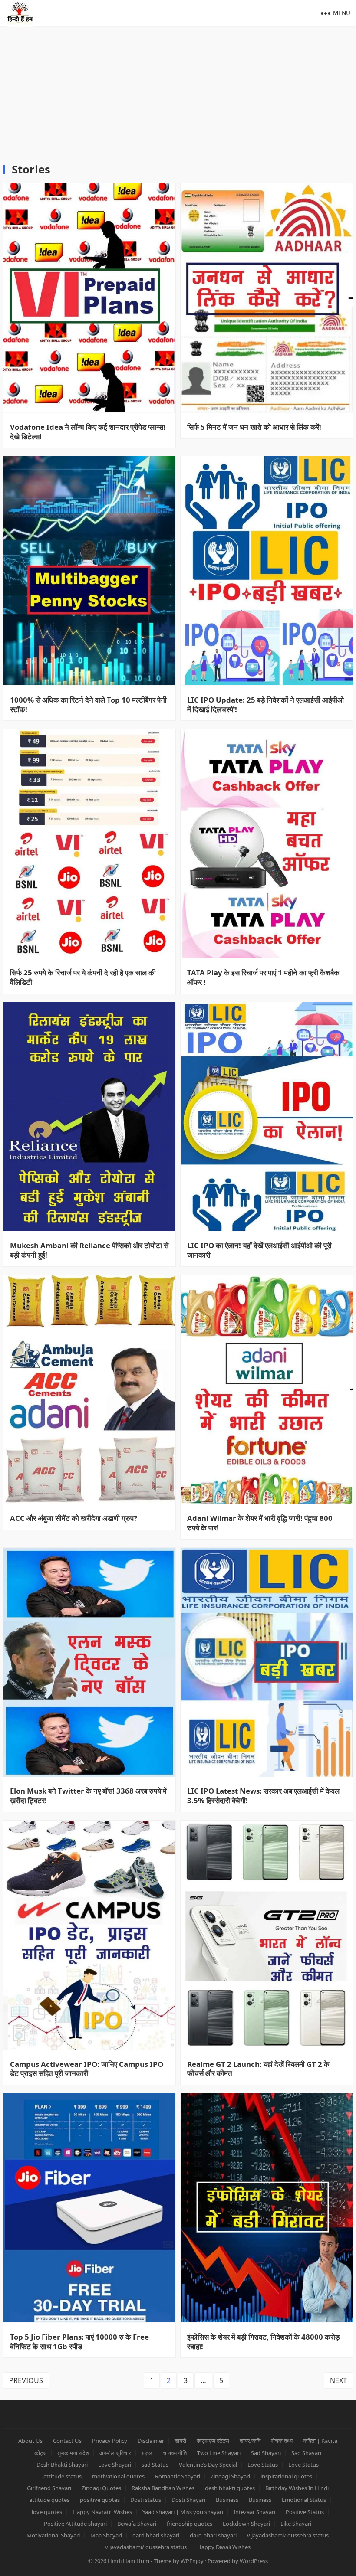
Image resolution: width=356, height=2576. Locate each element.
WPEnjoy (192, 2561)
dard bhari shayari (156, 2535)
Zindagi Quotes (101, 2488)
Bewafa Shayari (137, 2524)
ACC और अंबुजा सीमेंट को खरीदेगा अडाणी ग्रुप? (74, 1518)
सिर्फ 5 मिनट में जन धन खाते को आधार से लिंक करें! (254, 427)
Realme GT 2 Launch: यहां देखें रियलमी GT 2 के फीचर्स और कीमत (258, 2069)
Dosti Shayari (188, 2500)
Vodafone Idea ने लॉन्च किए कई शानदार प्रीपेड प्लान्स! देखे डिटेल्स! (88, 432)
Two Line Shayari (219, 2453)
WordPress (254, 2561)
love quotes (47, 2512)
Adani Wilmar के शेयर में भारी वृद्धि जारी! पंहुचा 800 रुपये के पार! (260, 1523)
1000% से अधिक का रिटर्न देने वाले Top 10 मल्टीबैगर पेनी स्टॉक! (88, 705)
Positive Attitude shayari (75, 2524)
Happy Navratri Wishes (102, 2512)
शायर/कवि (250, 2441)
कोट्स (41, 2453)
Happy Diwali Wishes (224, 2547)
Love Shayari (115, 2465)
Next (338, 2380)
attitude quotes (49, 2500)
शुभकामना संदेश (73, 2453)
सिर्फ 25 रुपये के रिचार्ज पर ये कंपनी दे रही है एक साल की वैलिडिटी (83, 977)
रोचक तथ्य (282, 2441)
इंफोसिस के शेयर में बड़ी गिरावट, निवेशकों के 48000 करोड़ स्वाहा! (263, 2342)
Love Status (263, 2465)
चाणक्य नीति (175, 2453)
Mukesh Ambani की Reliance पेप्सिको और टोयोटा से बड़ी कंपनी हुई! (89, 1250)
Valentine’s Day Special (208, 2465)
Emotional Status (304, 2500)
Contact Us (67, 2441)
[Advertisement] (178, 91)
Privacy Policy (110, 2441)
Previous (26, 2380)
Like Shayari (296, 2524)
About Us (30, 2441)
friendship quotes (190, 2524)
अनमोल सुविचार (115, 2453)
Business (227, 2500)
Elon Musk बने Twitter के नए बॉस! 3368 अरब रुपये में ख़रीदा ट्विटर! (88, 1796)
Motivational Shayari (53, 2535)
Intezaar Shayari (254, 2512)
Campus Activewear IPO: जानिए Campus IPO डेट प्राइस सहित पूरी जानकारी (87, 2069)
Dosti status (146, 2500)
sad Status (155, 2465)
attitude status (63, 2476)
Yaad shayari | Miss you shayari (183, 2512)
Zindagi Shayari (230, 2476)
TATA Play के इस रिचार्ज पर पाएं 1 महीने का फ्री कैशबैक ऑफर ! (263, 977)
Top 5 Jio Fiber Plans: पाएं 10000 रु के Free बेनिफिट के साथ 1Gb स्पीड (79, 2342)
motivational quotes (118, 2476)
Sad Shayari (266, 2453)
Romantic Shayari (178, 2476)
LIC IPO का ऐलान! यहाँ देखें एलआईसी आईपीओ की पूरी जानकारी (259, 1250)
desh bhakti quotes (230, 2488)
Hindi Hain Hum (129, 2561)
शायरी (180, 2441)
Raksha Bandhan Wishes (163, 2488)
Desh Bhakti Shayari (62, 2465)
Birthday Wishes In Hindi (297, 2488)
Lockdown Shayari (246, 2524)
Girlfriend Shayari (49, 2488)
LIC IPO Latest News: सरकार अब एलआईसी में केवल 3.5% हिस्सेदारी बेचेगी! (263, 1796)
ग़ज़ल (147, 2453)
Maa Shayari (106, 2535)
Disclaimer (151, 2441)
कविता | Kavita (320, 2441)
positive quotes (100, 2500)
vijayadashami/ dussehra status (288, 2535)
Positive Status (305, 2512)
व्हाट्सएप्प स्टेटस (213, 2441)
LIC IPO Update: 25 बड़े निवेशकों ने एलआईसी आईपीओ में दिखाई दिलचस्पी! (265, 705)
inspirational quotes (286, 2476)
